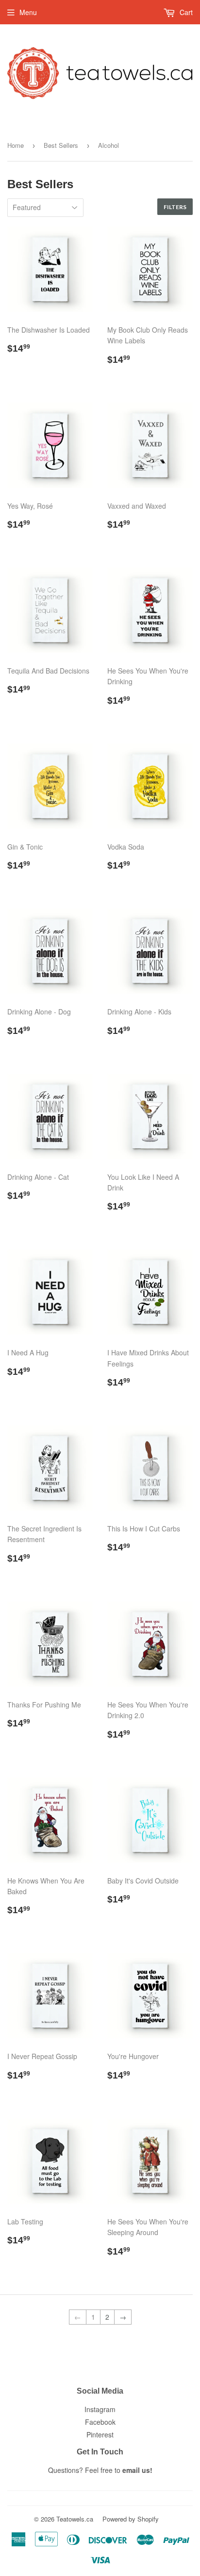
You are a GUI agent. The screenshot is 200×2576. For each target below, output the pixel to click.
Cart (185, 12)
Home (16, 145)
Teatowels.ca (75, 2519)
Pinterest (100, 2434)
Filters (175, 207)
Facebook (100, 2422)
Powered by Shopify (131, 2519)
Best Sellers (61, 145)
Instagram (100, 2409)
